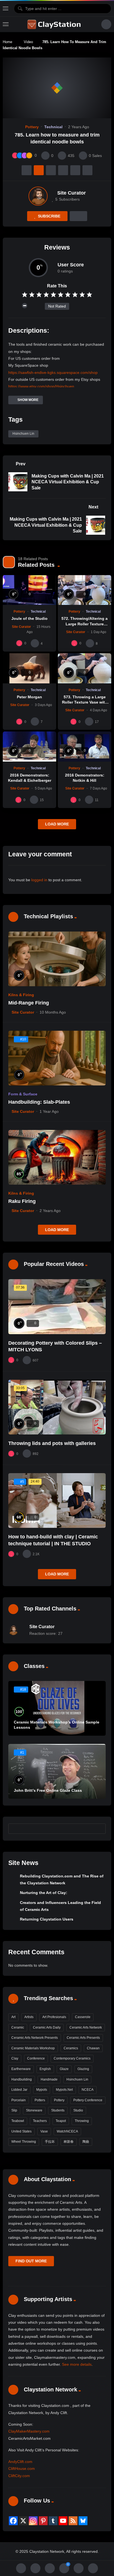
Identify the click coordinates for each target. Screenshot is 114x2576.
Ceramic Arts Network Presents (35, 2038)
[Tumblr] (53, 2521)
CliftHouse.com (22, 2469)
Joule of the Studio (29, 618)
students (58, 2110)
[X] (23, 2521)
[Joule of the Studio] (29, 590)
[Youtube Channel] (63, 2521)
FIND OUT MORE (31, 2261)
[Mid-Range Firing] (57, 959)
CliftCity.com (19, 2476)
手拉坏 (50, 2142)
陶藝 (86, 2142)
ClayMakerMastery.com (29, 2431)
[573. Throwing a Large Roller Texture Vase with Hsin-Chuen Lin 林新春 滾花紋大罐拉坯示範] (85, 668)
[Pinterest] (43, 2521)
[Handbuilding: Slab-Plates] (57, 1058)
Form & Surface (23, 1094)
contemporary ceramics (72, 2058)
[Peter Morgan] (29, 668)
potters (40, 2100)
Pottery (32, 127)
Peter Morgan (29, 697)
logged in (39, 880)
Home (7, 42)
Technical (53, 127)
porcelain (19, 2100)
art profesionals (54, 2017)
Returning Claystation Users (47, 1919)
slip (14, 2110)
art (13, 2017)
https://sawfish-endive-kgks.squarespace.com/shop (53, 373)
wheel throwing (24, 2142)
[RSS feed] (73, 2521)
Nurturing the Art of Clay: (44, 1893)
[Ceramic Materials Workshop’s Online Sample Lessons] (57, 1708)
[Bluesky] (83, 2521)
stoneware (34, 2110)
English (45, 2069)
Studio (78, 2110)
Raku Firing (22, 1201)
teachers (40, 2121)
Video (28, 42)
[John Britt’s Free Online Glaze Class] (57, 1771)
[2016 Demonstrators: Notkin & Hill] (85, 747)
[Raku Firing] (57, 1157)
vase (44, 2131)
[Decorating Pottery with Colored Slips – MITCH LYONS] (57, 1307)
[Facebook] (13, 2521)
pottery (59, 2100)
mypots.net (64, 2090)
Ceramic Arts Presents (83, 2038)
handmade (49, 2079)
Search (99, 1829)
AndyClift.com (20, 2462)
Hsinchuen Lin (23, 434)
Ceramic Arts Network (86, 2027)
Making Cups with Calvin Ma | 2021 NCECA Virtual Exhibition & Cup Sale (68, 482)
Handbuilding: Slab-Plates (39, 1102)
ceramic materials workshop (33, 2048)
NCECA (88, 2090)
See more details (77, 2364)
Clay (15, 2058)
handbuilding (22, 2079)
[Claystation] (55, 24)
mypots (42, 2090)
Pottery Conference (88, 2100)
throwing (82, 2121)
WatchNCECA (67, 2131)
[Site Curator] (38, 196)
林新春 (69, 2142)
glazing (83, 2069)
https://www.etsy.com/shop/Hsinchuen (41, 386)
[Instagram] (33, 2521)
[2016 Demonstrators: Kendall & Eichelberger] (29, 747)
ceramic (18, 2027)
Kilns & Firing (21, 995)
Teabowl (18, 2121)
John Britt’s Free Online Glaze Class (48, 1790)
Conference (36, 2058)
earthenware (21, 2069)
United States (21, 2131)
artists (29, 2017)
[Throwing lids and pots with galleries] (57, 1407)
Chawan (93, 2048)
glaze (64, 2069)
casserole (83, 2017)
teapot (61, 2121)
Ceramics (71, 2048)
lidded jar (19, 2090)
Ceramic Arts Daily (47, 2027)
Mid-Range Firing (29, 1003)
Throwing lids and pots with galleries (52, 1443)
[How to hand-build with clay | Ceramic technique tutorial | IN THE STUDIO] (57, 1501)
